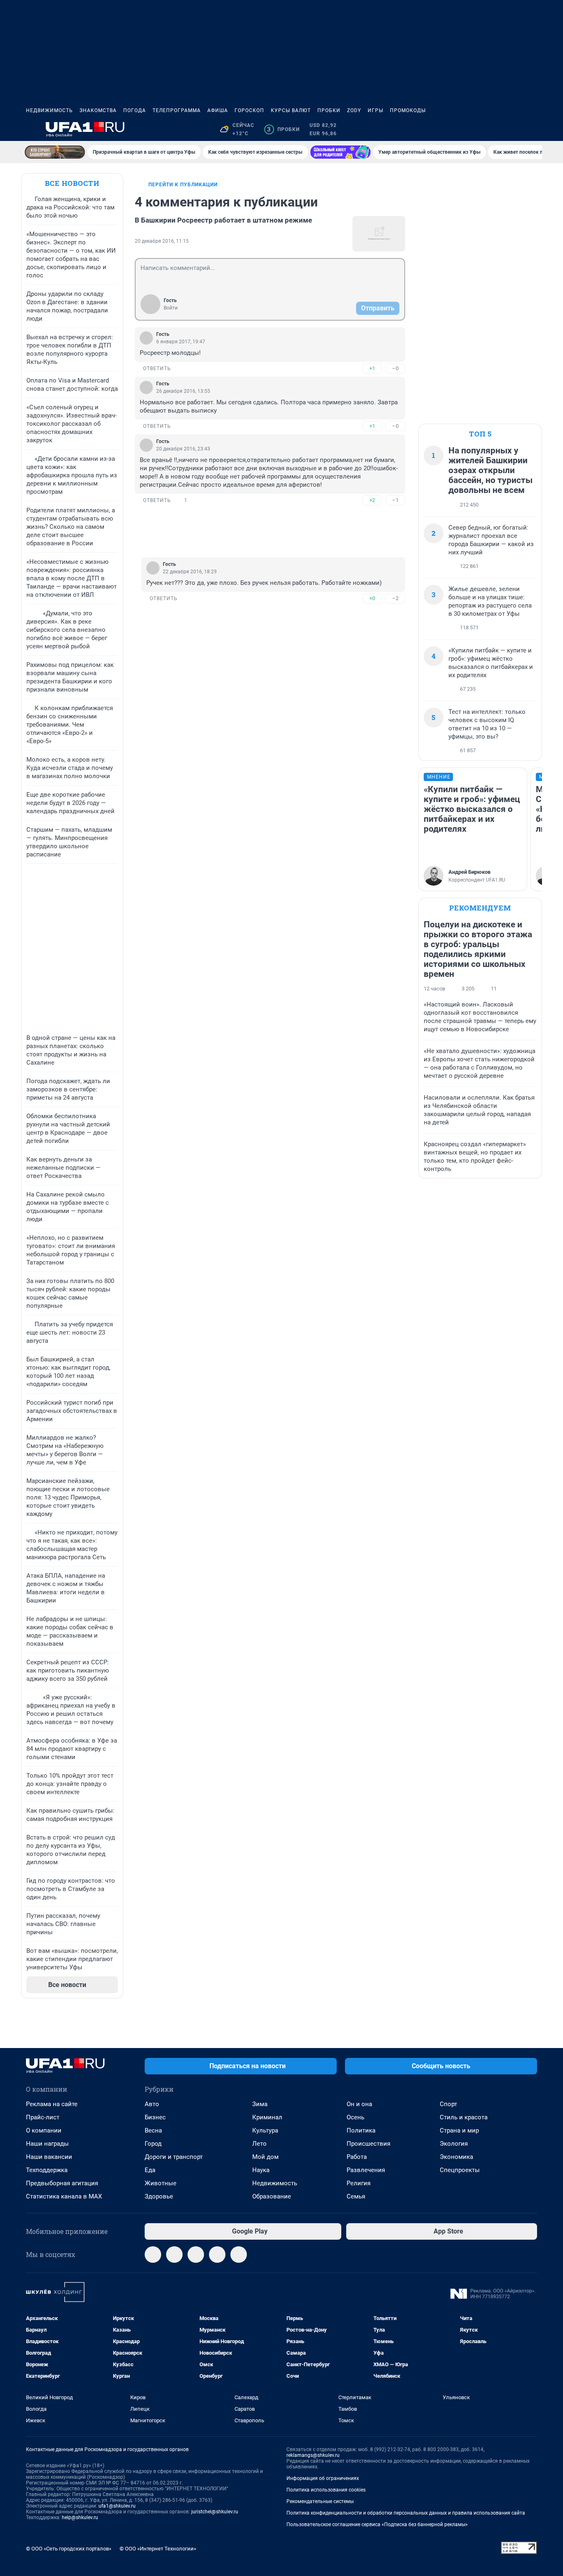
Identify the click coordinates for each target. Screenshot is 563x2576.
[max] (217, 2255)
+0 (372, 598)
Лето (259, 2144)
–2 (395, 598)
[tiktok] (239, 2255)
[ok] (196, 2255)
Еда (150, 2170)
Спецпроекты (460, 2170)
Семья (356, 2196)
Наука (261, 2170)
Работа (357, 2157)
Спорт (448, 2104)
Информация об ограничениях (323, 2478)
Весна (153, 2130)
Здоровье (159, 2196)
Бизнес (155, 2117)
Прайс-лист (43, 2117)
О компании (44, 2130)
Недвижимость (49, 110)
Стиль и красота (464, 2117)
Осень (355, 2117)
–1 (395, 500)
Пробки (329, 110)
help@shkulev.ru (80, 2517)
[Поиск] (493, 129)
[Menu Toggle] (31, 129)
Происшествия (368, 2144)
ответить (157, 368)
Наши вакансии (49, 2157)
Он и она (359, 2104)
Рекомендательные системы (320, 2501)
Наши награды (47, 2144)
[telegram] (153, 2255)
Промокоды (408, 110)
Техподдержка (47, 2170)
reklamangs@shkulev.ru (313, 2455)
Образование (272, 2196)
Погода (135, 110)
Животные (161, 2183)
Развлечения (366, 2170)
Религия (359, 2183)
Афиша (218, 110)
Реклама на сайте (52, 2104)
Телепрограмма (177, 110)
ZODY (354, 110)
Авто (152, 2104)
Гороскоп (249, 110)
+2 (372, 500)
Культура (265, 2130)
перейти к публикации (183, 185)
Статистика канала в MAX (64, 2196)
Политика (361, 2130)
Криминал (267, 2117)
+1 (372, 368)
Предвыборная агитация (62, 2183)
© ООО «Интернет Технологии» (158, 2549)
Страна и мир (459, 2130)
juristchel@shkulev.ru (215, 2512)
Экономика (456, 2157)
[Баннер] (55, 152)
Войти (171, 308)
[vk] (174, 2255)
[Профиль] (532, 129)
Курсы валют (291, 110)
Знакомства (98, 110)
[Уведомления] (512, 129)
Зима (260, 2104)
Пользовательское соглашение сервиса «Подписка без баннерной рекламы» (377, 2524)
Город (153, 2144)
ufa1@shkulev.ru (117, 2506)
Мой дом (265, 2157)
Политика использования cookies (326, 2490)
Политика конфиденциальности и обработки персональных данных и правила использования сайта (406, 2513)
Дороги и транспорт (174, 2157)
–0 (395, 368)
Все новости (72, 183)
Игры (375, 110)
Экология (454, 2144)
